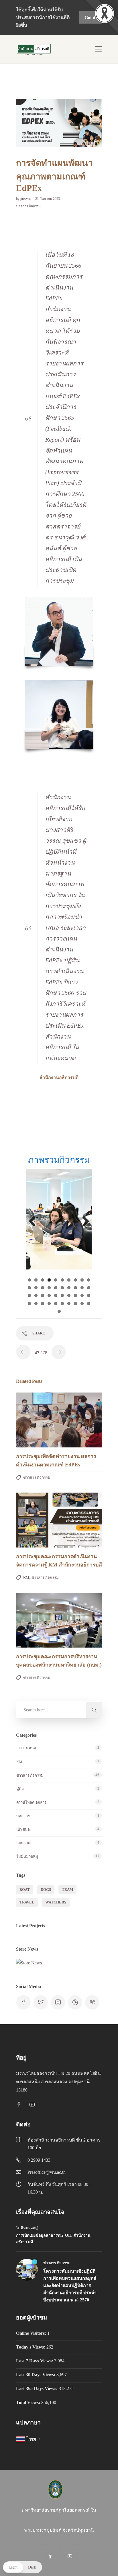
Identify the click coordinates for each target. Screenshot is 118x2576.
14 (49, 1288)
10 (89, 1280)
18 (75, 1288)
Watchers (56, 1902)
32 (36, 1304)
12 (36, 1288)
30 (89, 1295)
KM (26, 1578)
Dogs (46, 1890)
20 (89, 1288)
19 (82, 1288)
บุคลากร (23, 1816)
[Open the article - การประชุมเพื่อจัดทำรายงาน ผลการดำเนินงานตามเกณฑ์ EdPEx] (38, 1420)
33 (43, 1304)
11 (29, 1288)
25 (56, 1295)
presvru (26, 199)
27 (69, 1295)
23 (43, 1295)
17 (69, 1288)
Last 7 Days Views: (35, 2361)
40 (89, 1304)
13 (43, 1288)
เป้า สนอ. (23, 1829)
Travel (27, 1902)
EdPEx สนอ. (27, 1748)
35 (56, 1304)
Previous (34, 1222)
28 (75, 1295)
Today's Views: (31, 2347)
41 (59, 1311)
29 (82, 1295)
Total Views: (29, 2402)
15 (56, 1288)
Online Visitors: (32, 2333)
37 (69, 1304)
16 (62, 1288)
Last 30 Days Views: (36, 2375)
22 (36, 1295)
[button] (22, 2567)
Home (24, 84)
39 (82, 1304)
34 (49, 1304)
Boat (25, 1890)
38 (75, 1304)
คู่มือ (20, 1789)
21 (29, 1295)
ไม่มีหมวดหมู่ (27, 1856)
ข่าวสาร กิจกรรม (52, 84)
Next (84, 1222)
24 (49, 1295)
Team (67, 1890)
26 (62, 1295)
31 (29, 1304)
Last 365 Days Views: (37, 2388)
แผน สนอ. (24, 1843)
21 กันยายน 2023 (48, 199)
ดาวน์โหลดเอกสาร (31, 1802)
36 (62, 1304)
